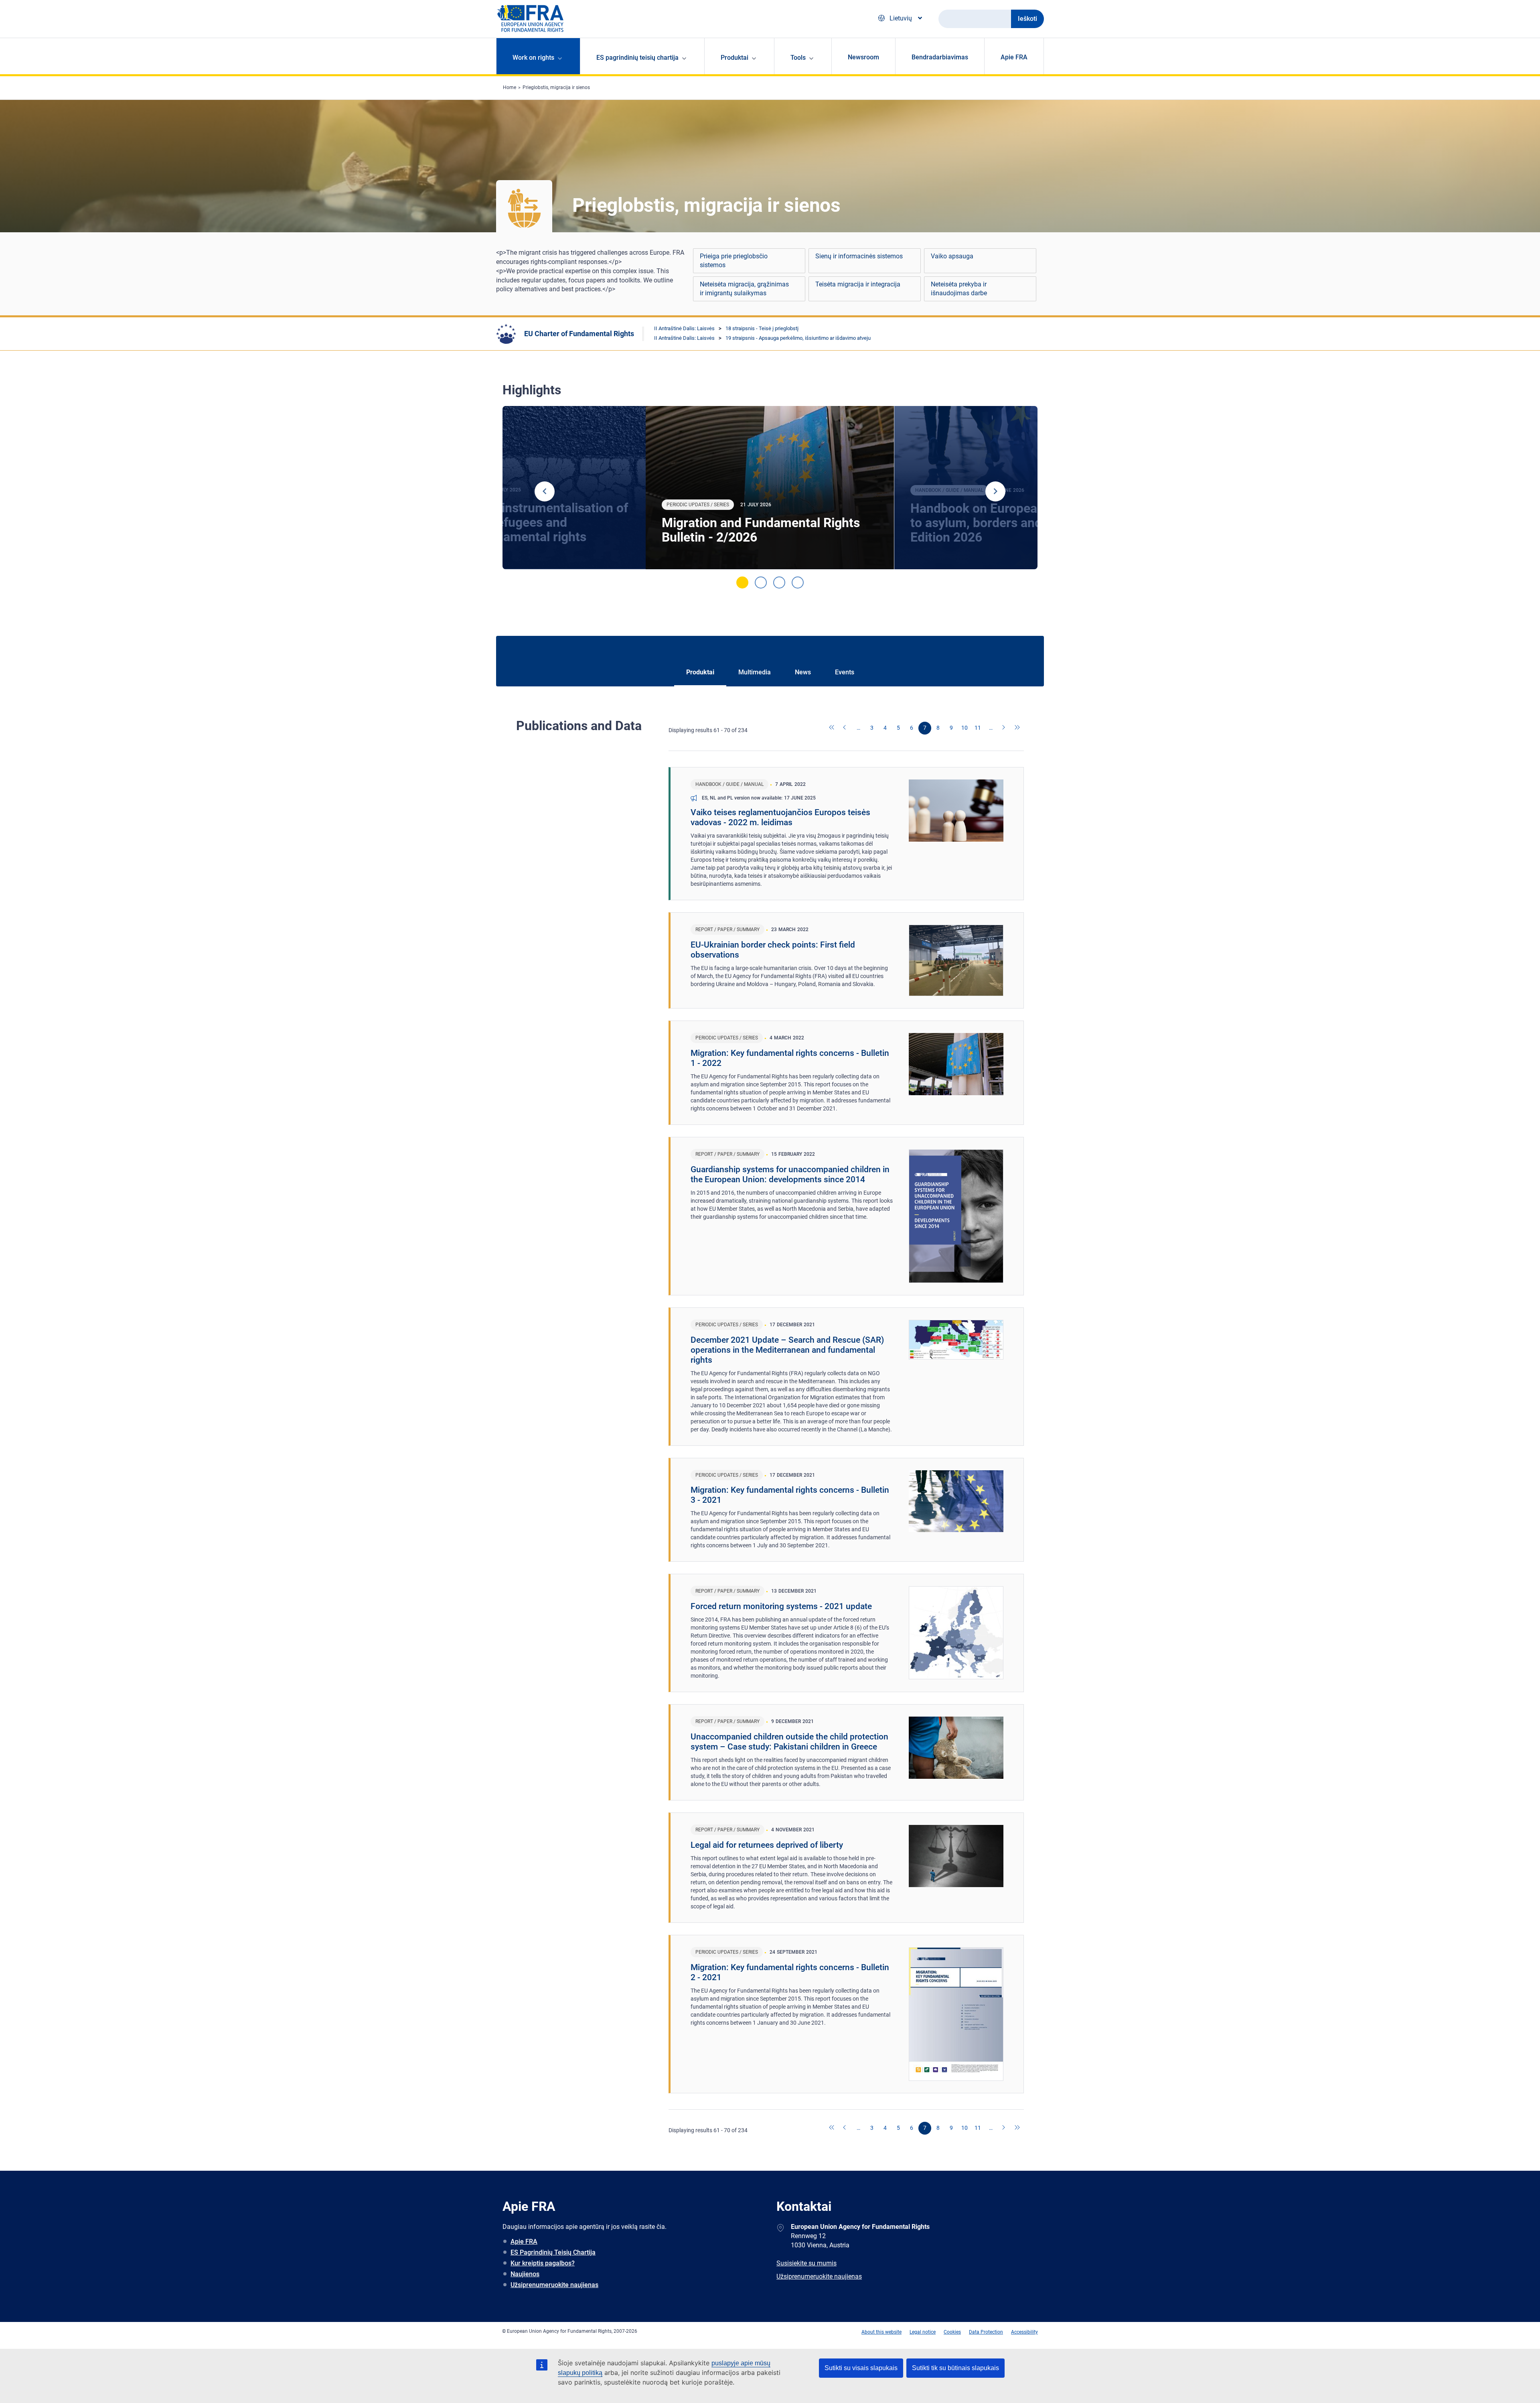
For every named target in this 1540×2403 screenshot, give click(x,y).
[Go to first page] (832, 728)
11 (978, 728)
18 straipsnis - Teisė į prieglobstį (762, 328)
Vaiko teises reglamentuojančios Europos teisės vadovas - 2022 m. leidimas (780, 817)
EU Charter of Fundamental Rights (579, 334)
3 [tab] (779, 582)
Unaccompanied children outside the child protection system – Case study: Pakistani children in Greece (789, 1742)
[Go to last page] (1017, 728)
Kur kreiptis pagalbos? (543, 2263)
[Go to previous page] (845, 728)
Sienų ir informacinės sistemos (859, 256)
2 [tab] (761, 582)
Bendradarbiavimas (940, 57)
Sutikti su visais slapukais (861, 2368)
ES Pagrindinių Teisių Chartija (553, 2252)
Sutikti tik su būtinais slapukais (955, 2368)
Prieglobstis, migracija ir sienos (556, 87)
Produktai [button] (735, 58)
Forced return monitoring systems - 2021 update (781, 1606)
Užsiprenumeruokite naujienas (554, 2285)
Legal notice (923, 2332)
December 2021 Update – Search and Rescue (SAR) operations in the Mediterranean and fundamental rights (787, 1350)
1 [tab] (742, 582)
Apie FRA (1014, 57)
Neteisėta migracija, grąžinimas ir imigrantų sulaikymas (744, 289)
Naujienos (525, 2274)
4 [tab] (798, 582)
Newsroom (863, 57)
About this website (881, 2332)
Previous (545, 491)
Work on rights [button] (533, 58)
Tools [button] (798, 58)
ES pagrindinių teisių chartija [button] (637, 58)
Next (995, 491)
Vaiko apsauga (952, 256)
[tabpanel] (770, 488)
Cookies (952, 2332)
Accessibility (1024, 2332)
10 (965, 728)
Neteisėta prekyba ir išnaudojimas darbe (959, 289)
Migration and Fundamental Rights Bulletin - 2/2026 (761, 530)
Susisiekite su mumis (806, 2263)
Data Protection (986, 2332)
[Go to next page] (1004, 728)
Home (510, 87)
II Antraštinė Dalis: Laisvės (684, 328)
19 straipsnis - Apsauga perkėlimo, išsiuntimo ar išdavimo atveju (798, 338)
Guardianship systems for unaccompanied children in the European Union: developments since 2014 (790, 1174)
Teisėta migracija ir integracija (858, 284)
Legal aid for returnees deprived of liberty (767, 1845)
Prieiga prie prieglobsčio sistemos (734, 261)
